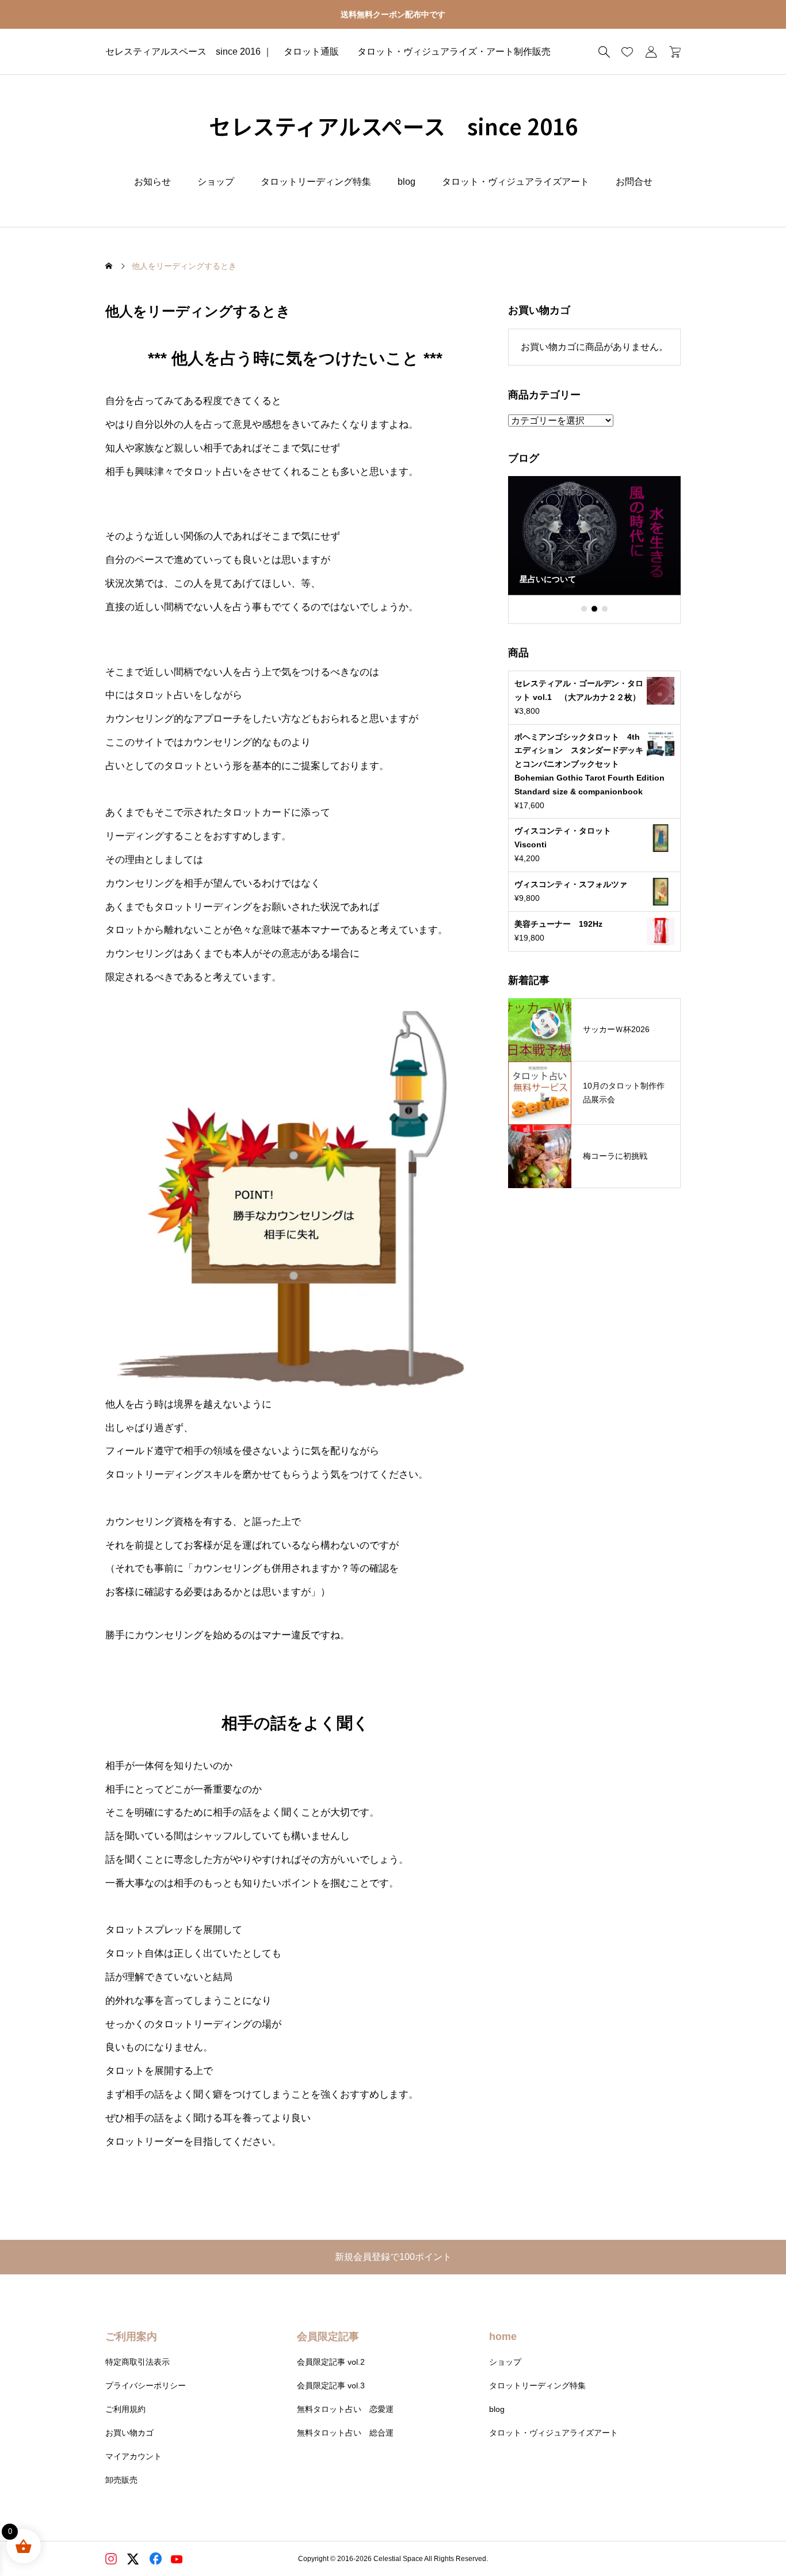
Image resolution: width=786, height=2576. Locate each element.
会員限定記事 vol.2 (331, 2362)
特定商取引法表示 (138, 2362)
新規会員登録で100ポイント (398, 2257)
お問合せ (634, 182)
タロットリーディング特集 (316, 182)
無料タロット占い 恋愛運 (345, 2409)
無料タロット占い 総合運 (345, 2433)
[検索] (604, 52)
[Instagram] (112, 2560)
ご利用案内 (131, 2337)
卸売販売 (121, 2480)
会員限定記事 (328, 2337)
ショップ (216, 182)
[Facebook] (156, 2560)
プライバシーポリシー (146, 2385)
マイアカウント (133, 2456)
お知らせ (152, 182)
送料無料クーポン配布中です (393, 14)
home (503, 2337)
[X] (134, 2560)
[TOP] (750, 2540)
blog (407, 182)
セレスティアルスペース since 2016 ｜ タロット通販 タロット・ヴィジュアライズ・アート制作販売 (328, 52)
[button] (584, 609)
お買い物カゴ (129, 2433)
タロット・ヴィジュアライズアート (516, 182)
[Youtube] (178, 2560)
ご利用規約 (125, 2409)
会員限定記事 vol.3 (331, 2385)
